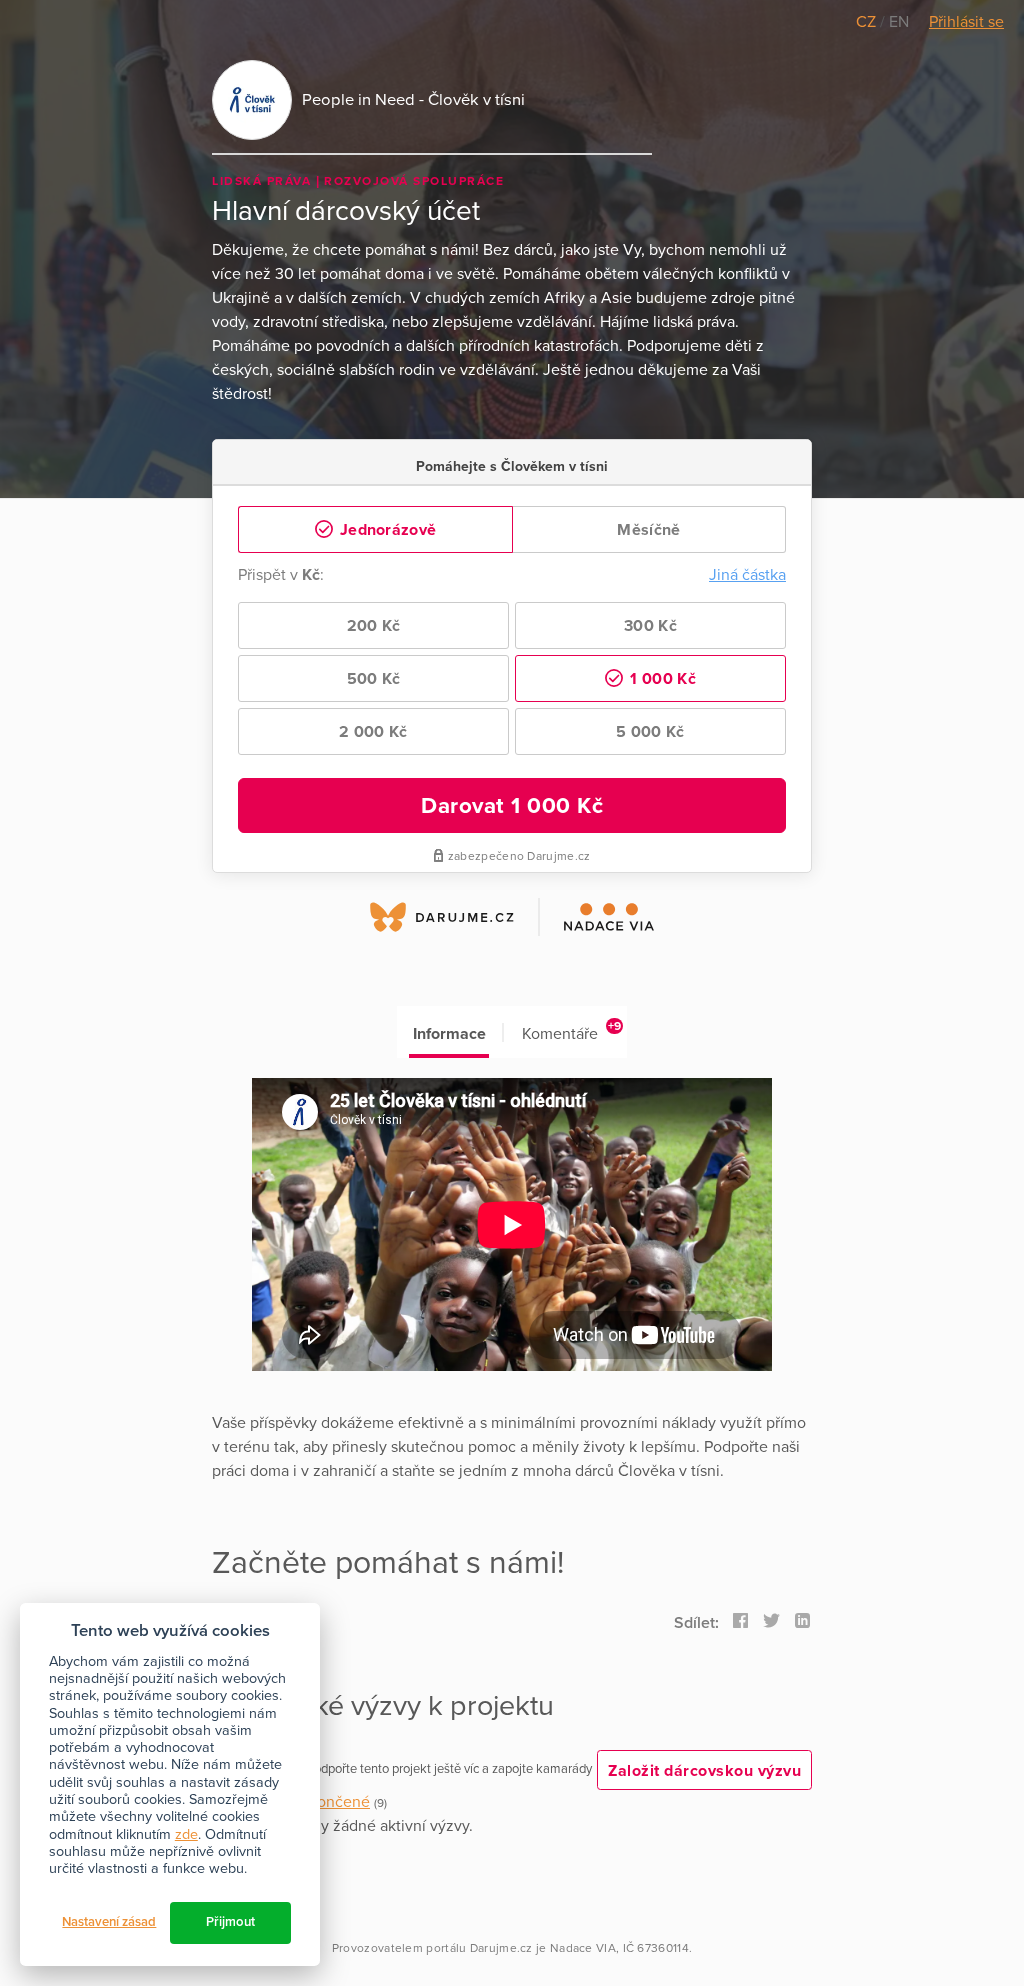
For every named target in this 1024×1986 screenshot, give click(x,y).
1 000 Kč (661, 679)
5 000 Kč (650, 732)
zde (186, 1834)
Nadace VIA (583, 1948)
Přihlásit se (966, 22)
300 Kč (650, 626)
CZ (868, 22)
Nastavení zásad (109, 1922)
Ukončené (334, 1802)
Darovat (512, 805)
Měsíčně (648, 530)
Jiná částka (747, 575)
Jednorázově (386, 530)
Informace (449, 1034)
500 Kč (374, 679)
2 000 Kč (373, 732)
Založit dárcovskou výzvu (704, 1771)
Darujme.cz (501, 1948)
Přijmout (230, 1922)
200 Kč (374, 626)
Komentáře (571, 1031)
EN (899, 22)
